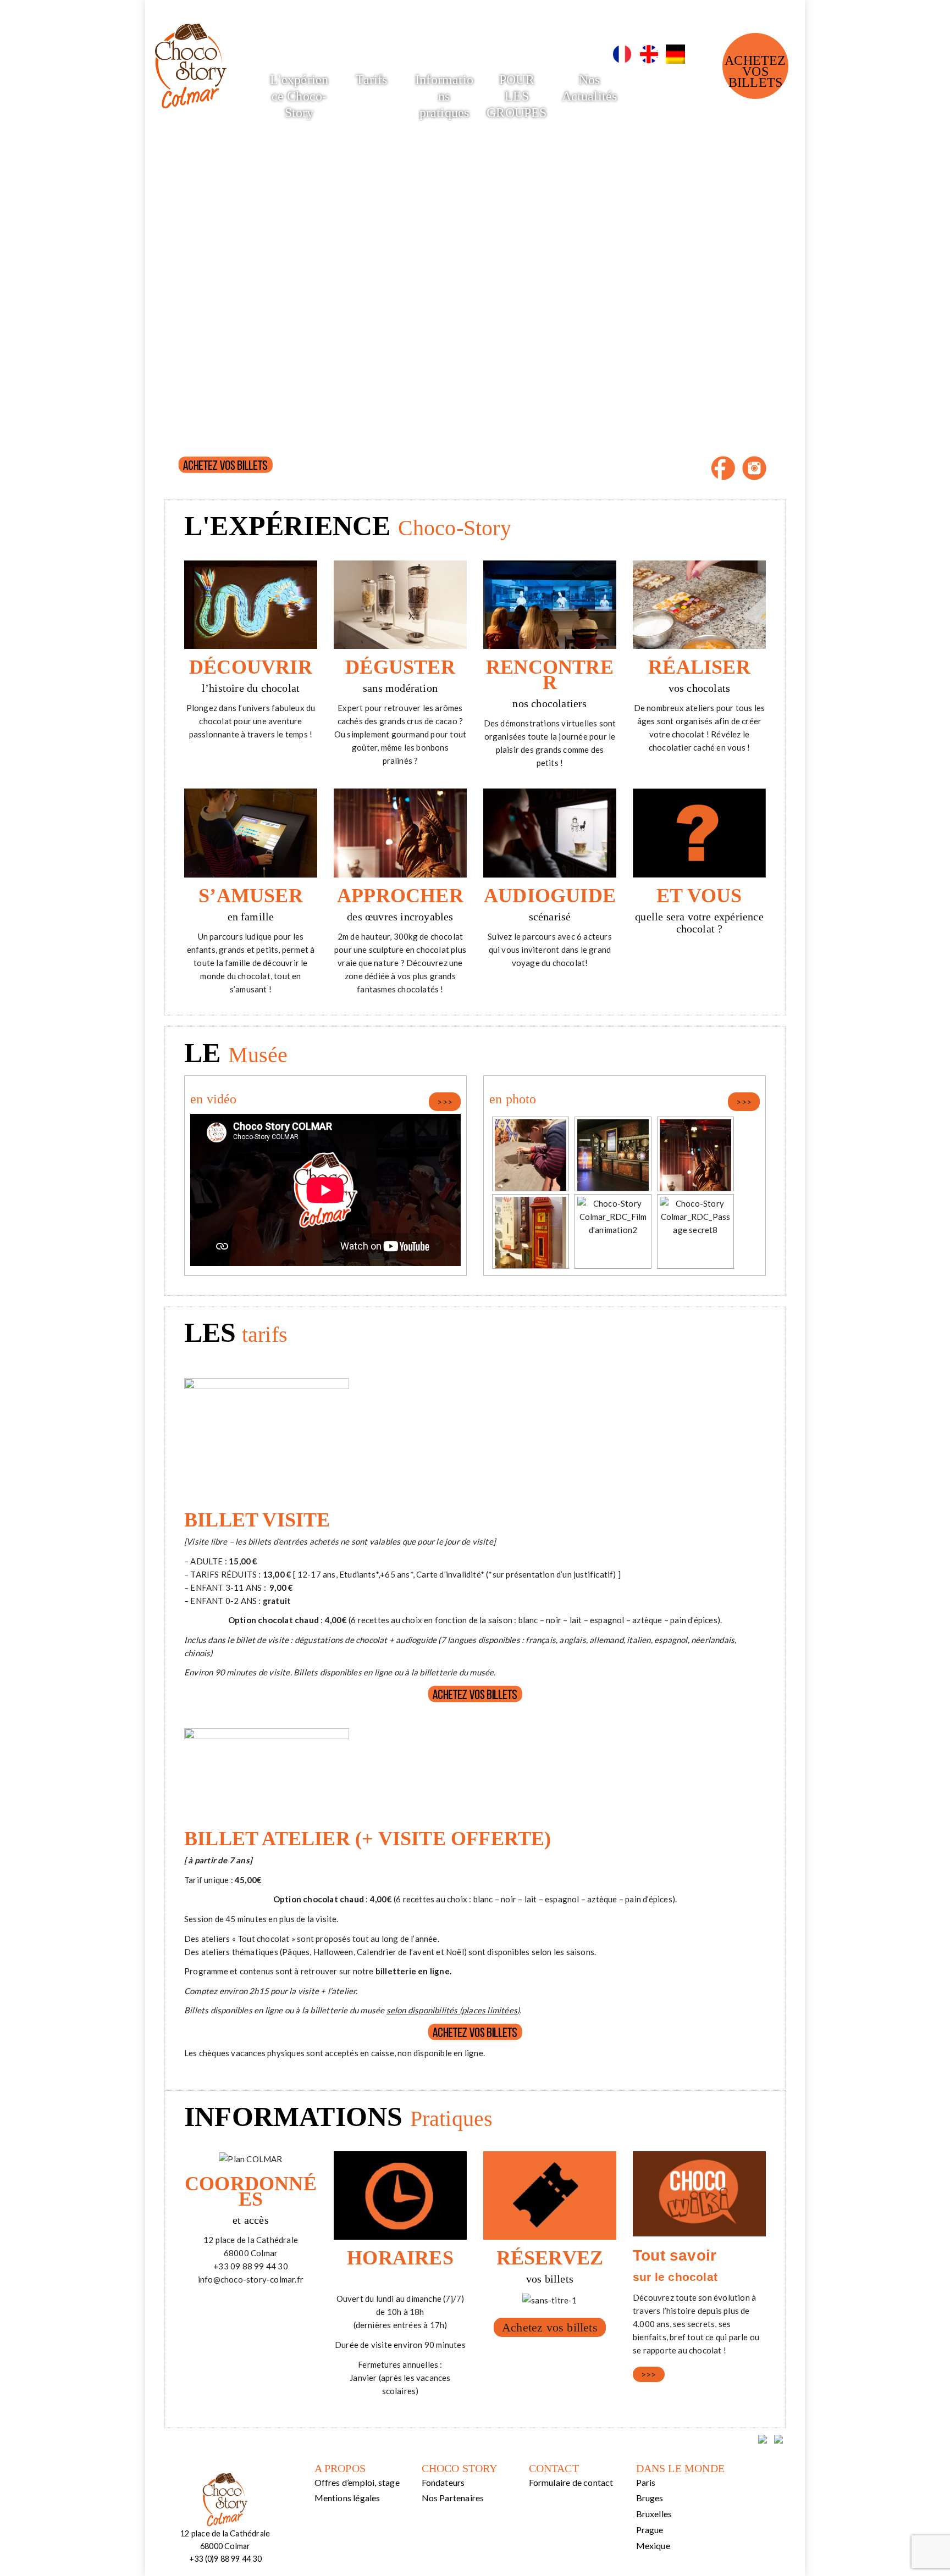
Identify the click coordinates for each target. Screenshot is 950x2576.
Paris (646, 2482)
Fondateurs (443, 2482)
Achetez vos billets (755, 71)
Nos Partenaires (453, 2498)
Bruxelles (654, 2514)
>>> (445, 1102)
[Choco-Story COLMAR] (191, 58)
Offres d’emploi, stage (357, 2482)
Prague (650, 2530)
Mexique (653, 2546)
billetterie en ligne (412, 1971)
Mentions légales (347, 2498)
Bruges (650, 2498)
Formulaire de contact (571, 2482)
